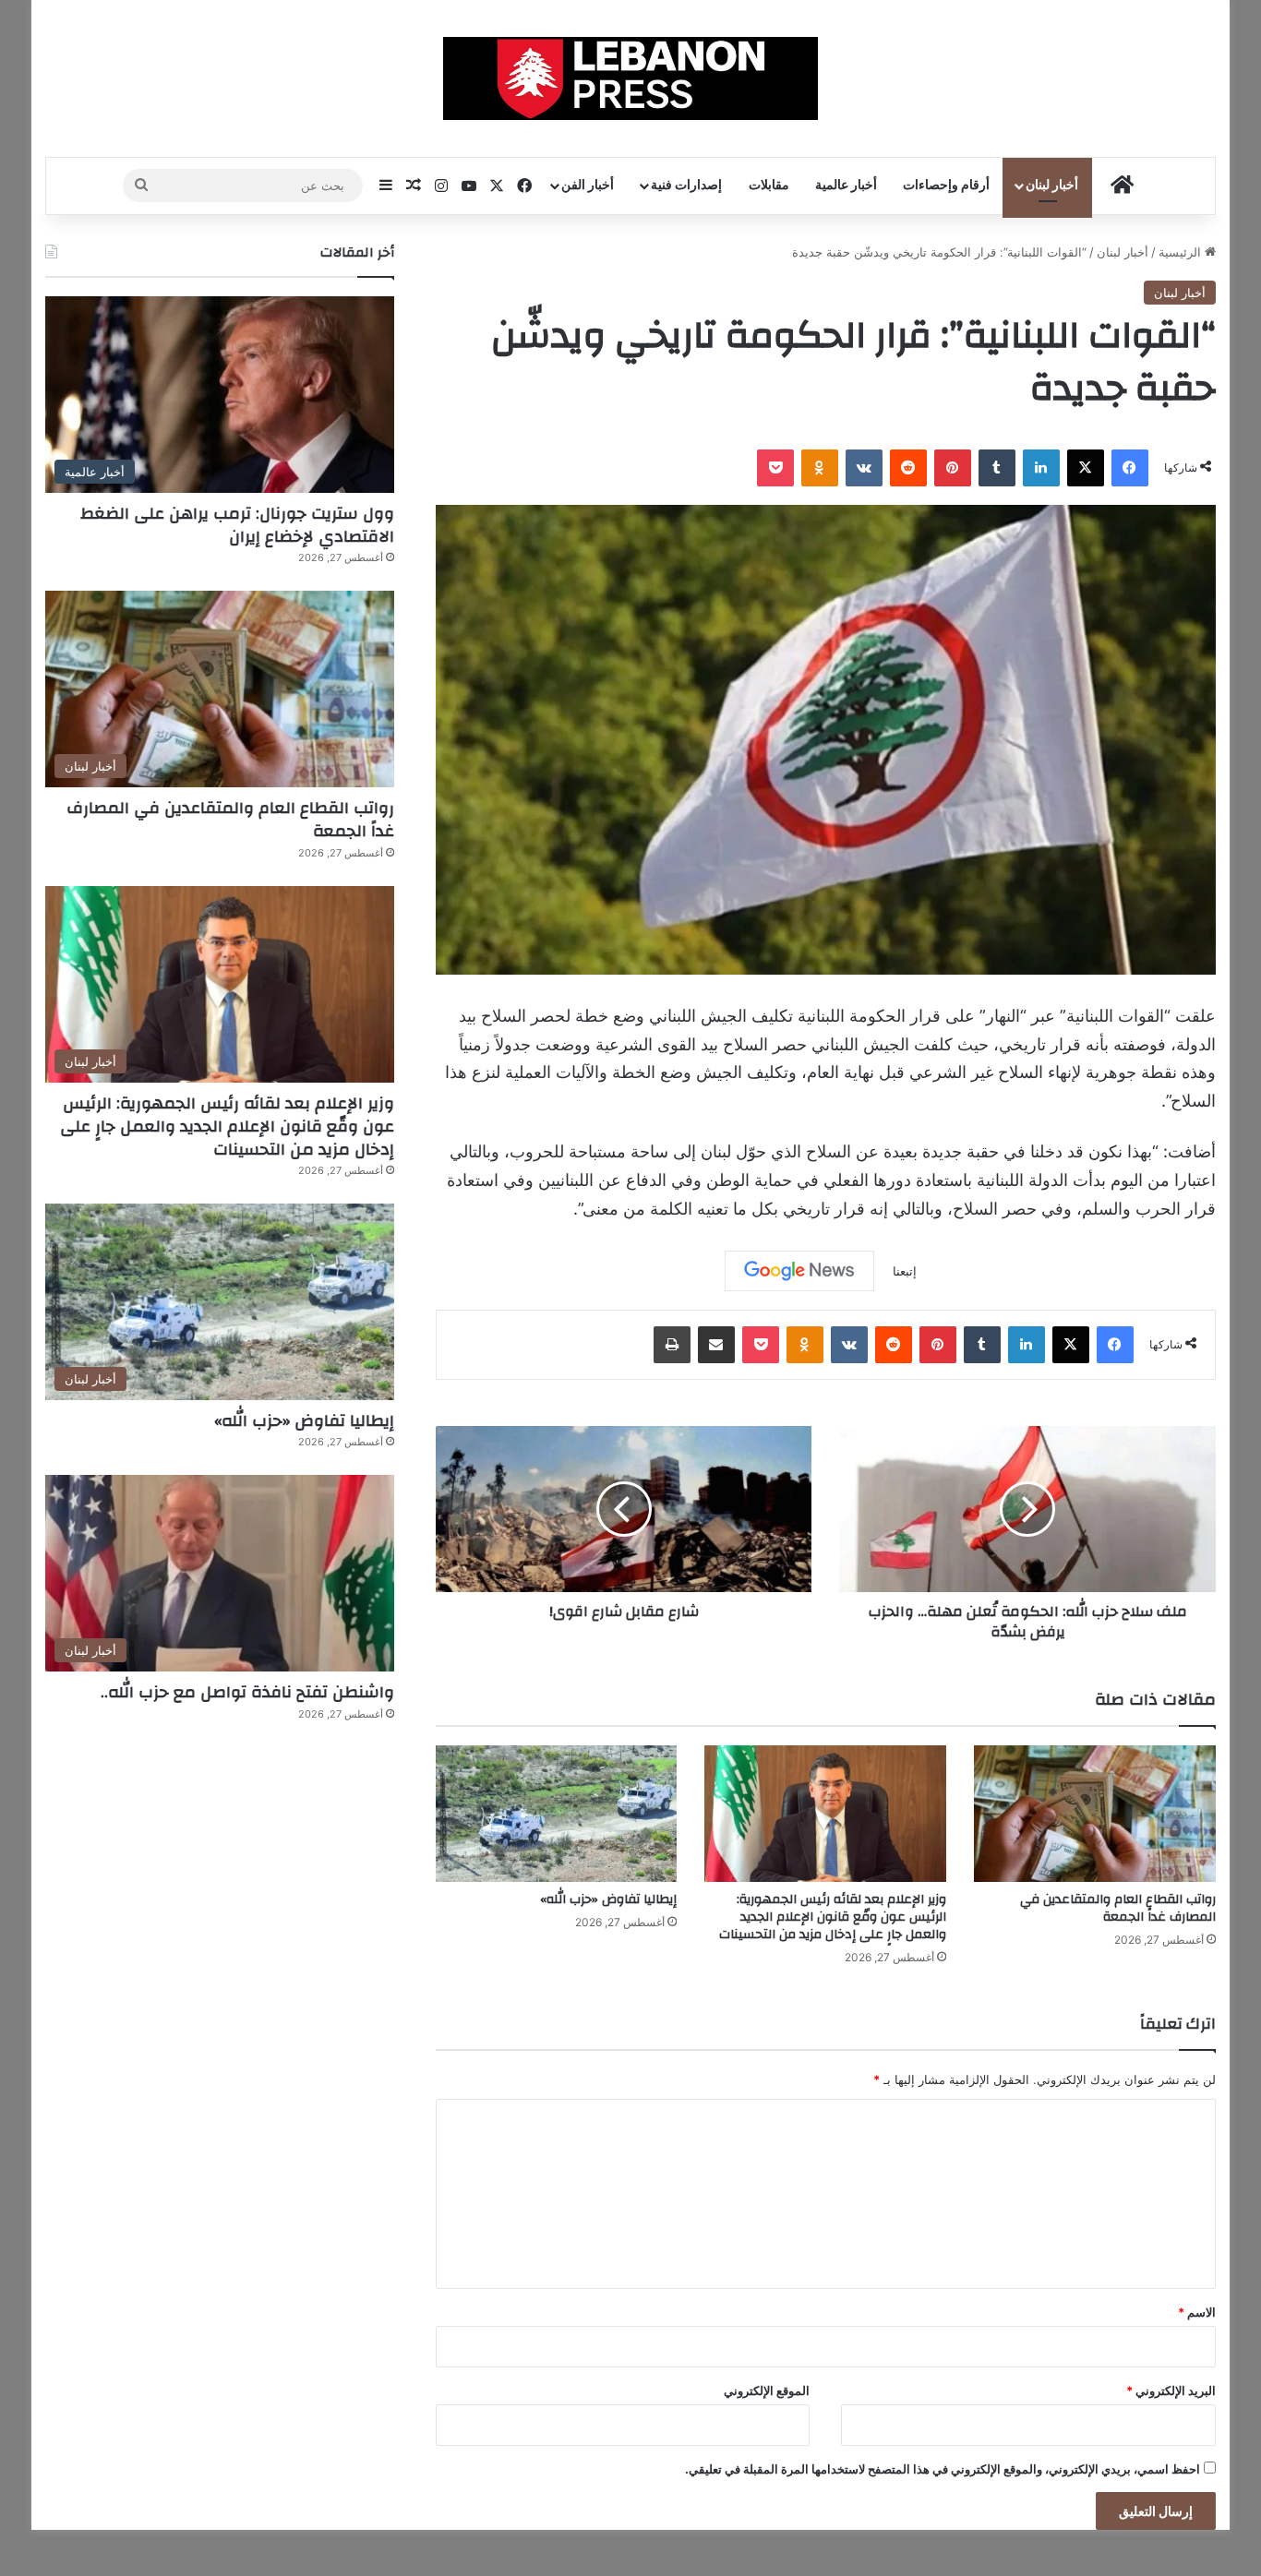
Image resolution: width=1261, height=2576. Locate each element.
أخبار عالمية (846, 186)
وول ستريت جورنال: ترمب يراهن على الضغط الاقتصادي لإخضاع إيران (237, 525)
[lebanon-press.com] (631, 78)
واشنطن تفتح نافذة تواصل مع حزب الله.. (247, 1692)
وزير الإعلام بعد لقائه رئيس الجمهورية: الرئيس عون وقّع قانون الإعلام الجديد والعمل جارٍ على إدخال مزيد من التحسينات (833, 1917)
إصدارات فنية (686, 186)
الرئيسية (1182, 252)
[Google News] (799, 1271)
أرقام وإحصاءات (946, 186)
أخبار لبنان (1052, 186)
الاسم (1197, 2312)
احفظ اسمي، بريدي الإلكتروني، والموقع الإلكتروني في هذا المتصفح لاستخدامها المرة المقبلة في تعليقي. (943, 2469)
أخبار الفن (588, 186)
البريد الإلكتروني (1171, 2390)
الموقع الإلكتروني (767, 2390)
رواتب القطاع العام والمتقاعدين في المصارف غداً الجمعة (1118, 1908)
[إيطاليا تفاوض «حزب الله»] (557, 1814)
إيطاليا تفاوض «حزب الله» (608, 1899)
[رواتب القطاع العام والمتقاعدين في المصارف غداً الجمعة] (1095, 1814)
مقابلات (769, 186)
